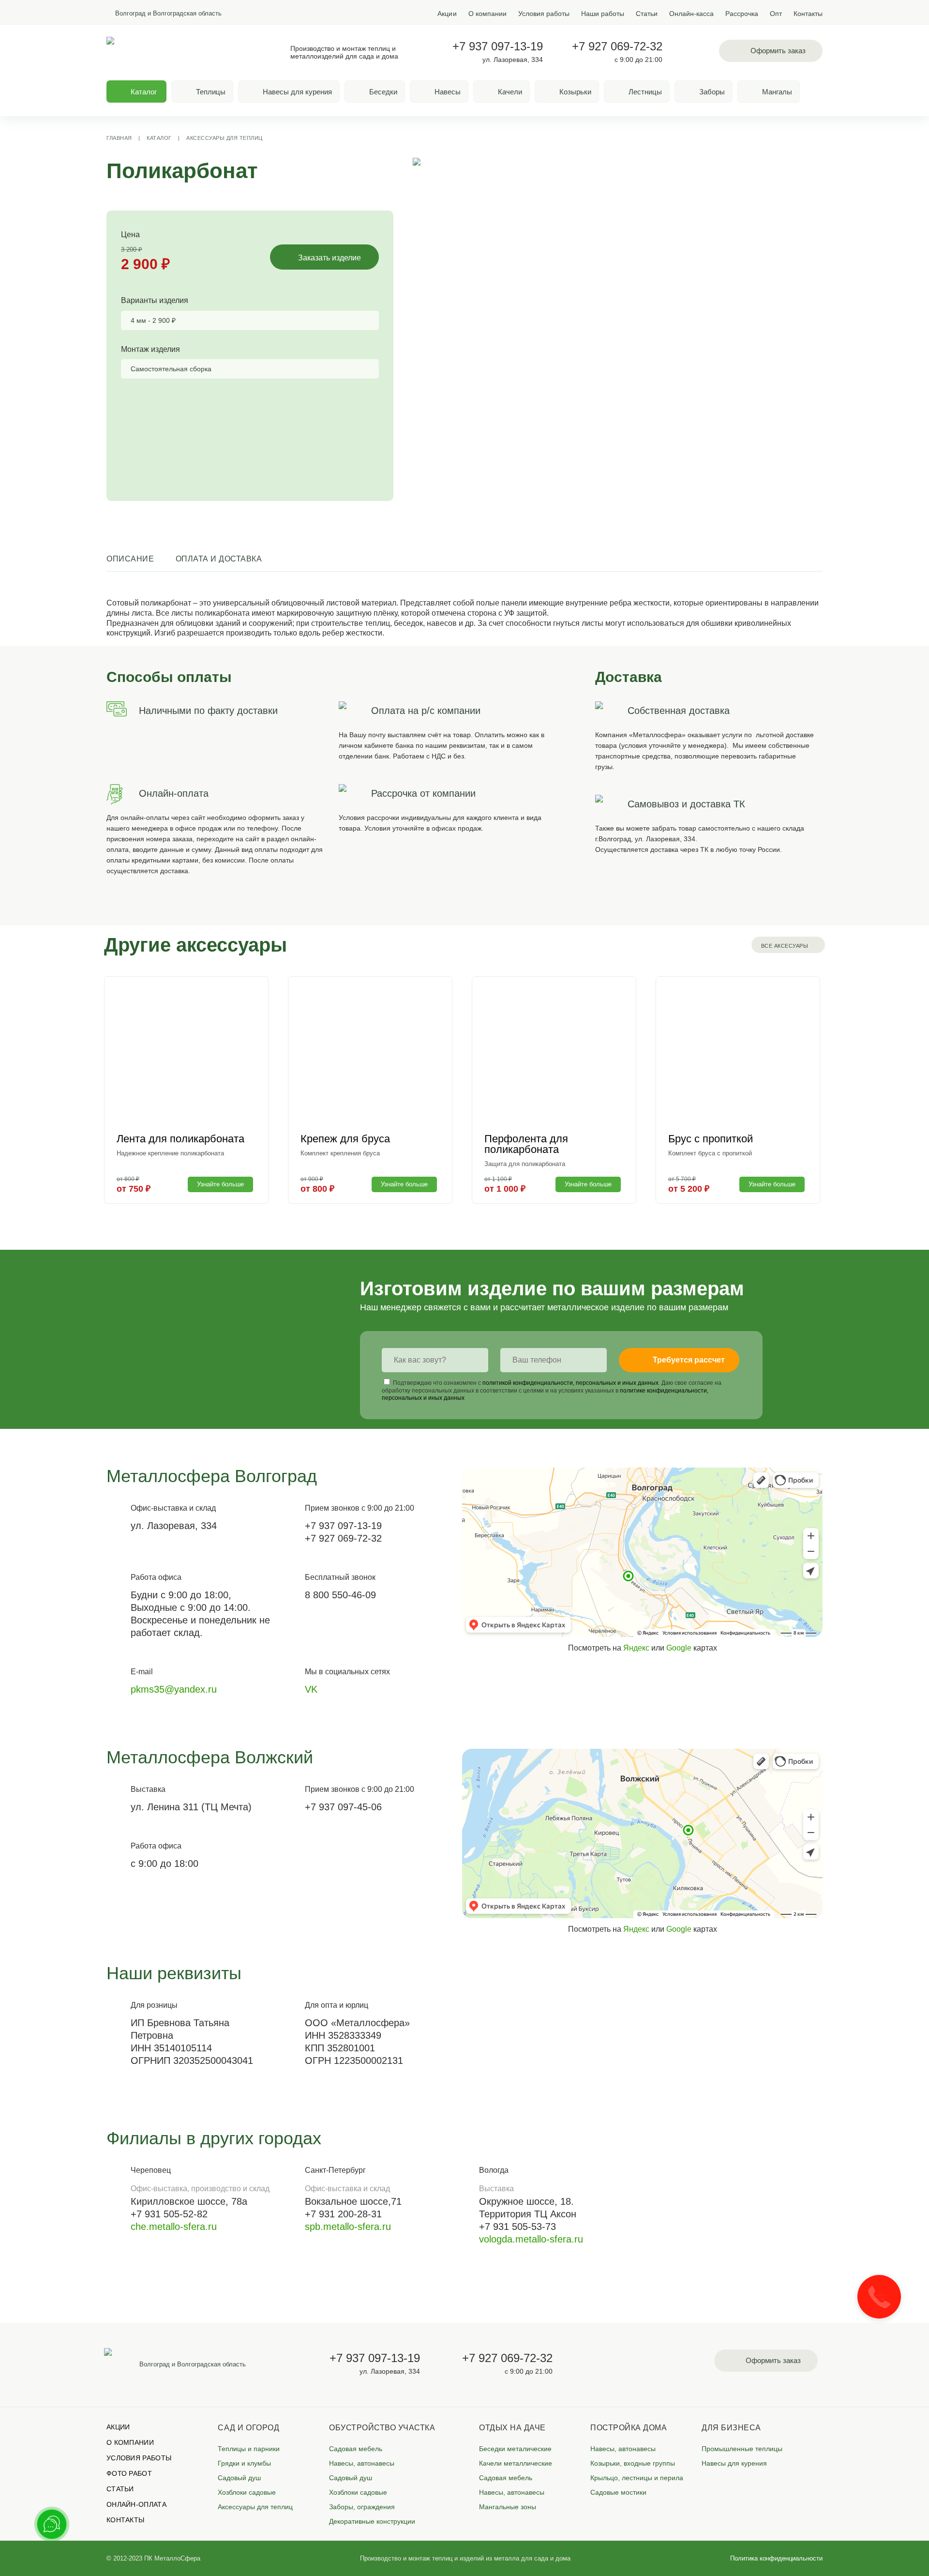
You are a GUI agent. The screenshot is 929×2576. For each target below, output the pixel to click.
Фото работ (129, 2473)
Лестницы (645, 92)
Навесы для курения (297, 92)
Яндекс (636, 1648)
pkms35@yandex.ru (174, 1689)
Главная (119, 138)
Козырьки (575, 92)
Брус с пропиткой (711, 1139)
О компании (487, 14)
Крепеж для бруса (345, 1139)
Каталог (159, 138)
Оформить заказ (778, 51)
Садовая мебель (356, 2449)
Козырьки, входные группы (633, 2463)
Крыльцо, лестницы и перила (637, 2478)
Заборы (712, 92)
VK (311, 1689)
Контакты (808, 14)
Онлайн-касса (691, 14)
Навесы (448, 92)
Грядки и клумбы (244, 2463)
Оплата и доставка (219, 559)
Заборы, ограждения (362, 2507)
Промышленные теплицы (742, 2449)
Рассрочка (742, 14)
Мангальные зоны (508, 2507)
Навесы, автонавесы (362, 2463)
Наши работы (603, 14)
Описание (130, 559)
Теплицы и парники (249, 2449)
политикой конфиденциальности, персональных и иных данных (570, 1383)
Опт (776, 14)
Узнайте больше (220, 1184)
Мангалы (777, 92)
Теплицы (211, 92)
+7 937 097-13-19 (498, 46)
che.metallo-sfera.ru (174, 2227)
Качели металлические (516, 2463)
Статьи (647, 14)
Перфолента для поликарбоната (526, 1144)
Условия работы (544, 14)
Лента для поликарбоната (180, 1139)
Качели (510, 92)
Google (679, 1648)
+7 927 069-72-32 (617, 46)
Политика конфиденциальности (776, 2558)
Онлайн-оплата (136, 2504)
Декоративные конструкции (372, 2521)
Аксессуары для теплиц (225, 138)
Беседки (383, 92)
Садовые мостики (618, 2492)
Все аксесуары (785, 946)
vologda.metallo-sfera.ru (531, 2239)
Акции (447, 14)
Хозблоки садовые (247, 2492)
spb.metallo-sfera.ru (348, 2227)
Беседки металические (515, 2449)
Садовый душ (239, 2478)
